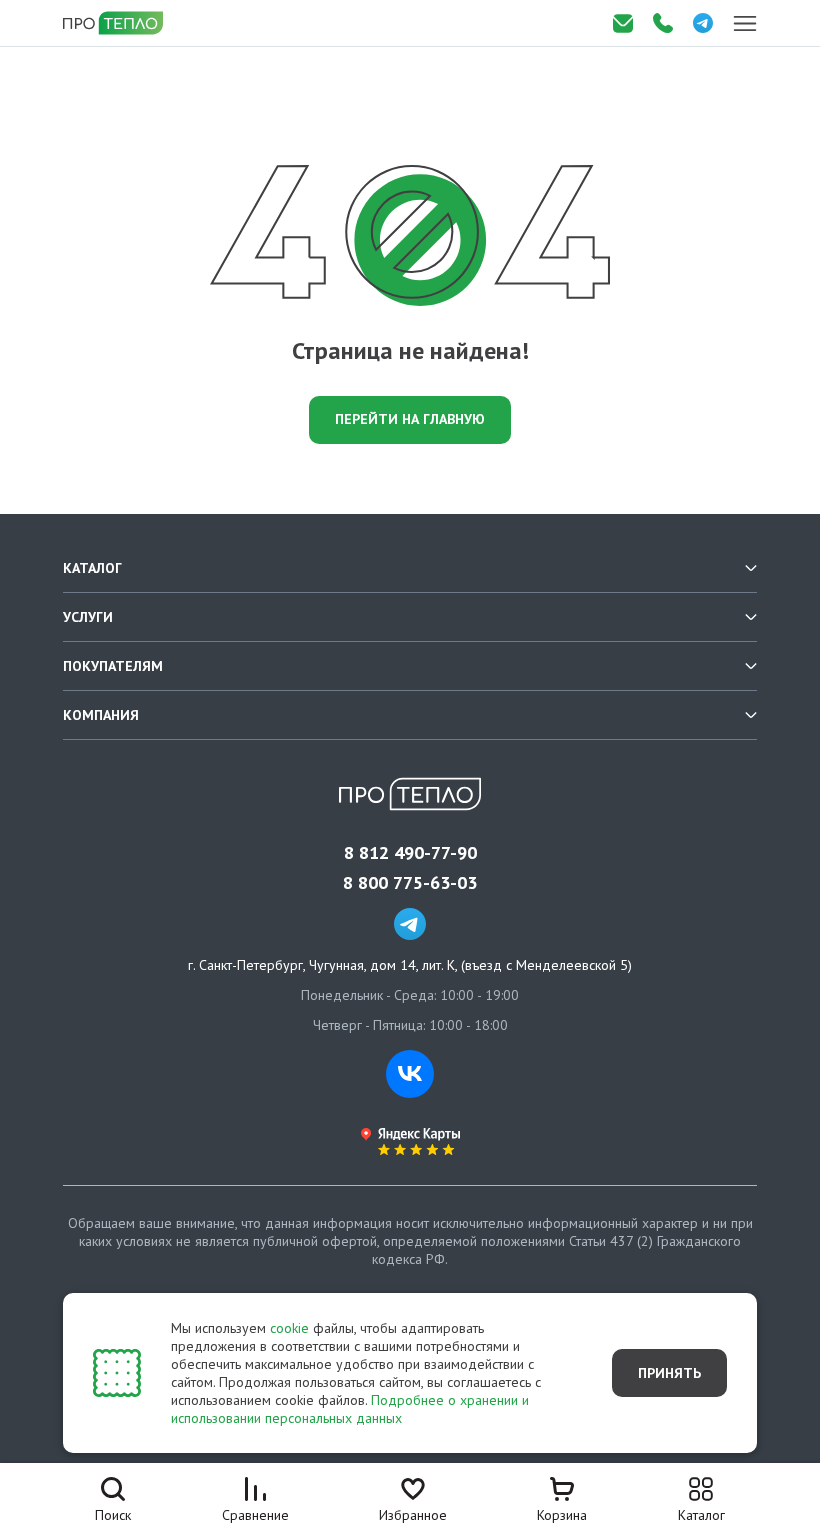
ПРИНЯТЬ (669, 1373)
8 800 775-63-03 (410, 883)
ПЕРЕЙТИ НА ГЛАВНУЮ (410, 419)
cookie (289, 1328)
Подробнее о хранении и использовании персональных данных (350, 1409)
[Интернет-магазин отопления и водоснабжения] (115, 23)
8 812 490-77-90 (410, 853)
